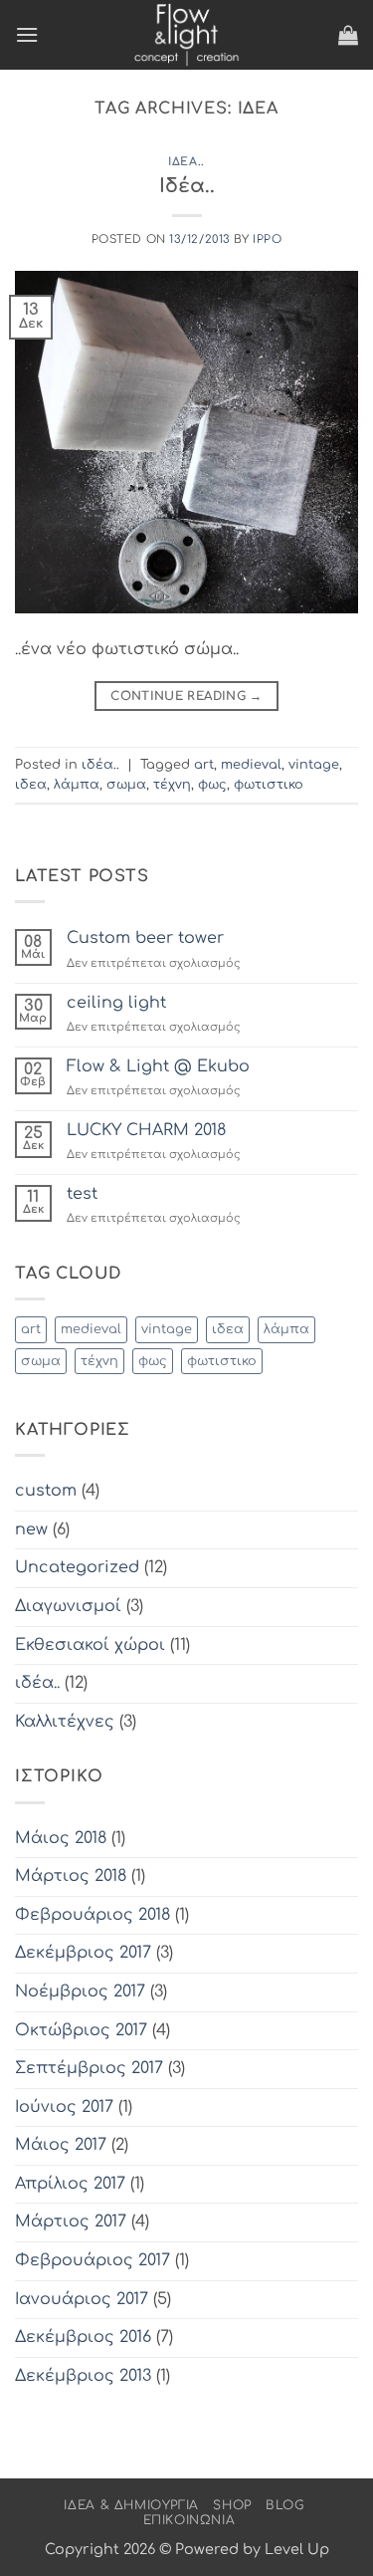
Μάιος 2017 (61, 2145)
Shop (232, 2505)
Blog (284, 2505)
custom (46, 1491)
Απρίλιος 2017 (70, 2184)
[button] (27, 34)
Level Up (297, 2549)
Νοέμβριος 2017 (80, 1991)
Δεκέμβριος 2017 (83, 1953)
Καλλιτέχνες (65, 1722)
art (204, 765)
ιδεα (31, 785)
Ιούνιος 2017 (64, 2107)
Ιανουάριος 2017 (82, 2299)
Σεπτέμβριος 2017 (89, 2068)
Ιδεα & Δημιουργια (131, 2505)
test (82, 1194)
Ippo (267, 239)
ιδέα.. (186, 162)
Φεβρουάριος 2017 (93, 2260)
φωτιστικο (269, 785)
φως (212, 785)
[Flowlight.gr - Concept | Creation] (187, 35)
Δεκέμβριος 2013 (83, 2376)
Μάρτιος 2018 (71, 1876)
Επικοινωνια (189, 2520)
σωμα (126, 785)
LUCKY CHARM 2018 (146, 1130)
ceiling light (116, 1003)
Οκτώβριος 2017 (81, 2030)
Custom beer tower (145, 938)
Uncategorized (77, 1567)
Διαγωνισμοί (68, 1606)
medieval (251, 765)
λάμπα (77, 785)
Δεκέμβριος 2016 (83, 2337)
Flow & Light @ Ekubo (158, 1066)
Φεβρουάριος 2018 (93, 1915)
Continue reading (186, 696)
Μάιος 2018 (61, 1838)
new (31, 1529)
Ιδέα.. (187, 186)
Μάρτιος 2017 (71, 2222)
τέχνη (172, 785)
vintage (314, 765)
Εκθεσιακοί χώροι (90, 1645)
